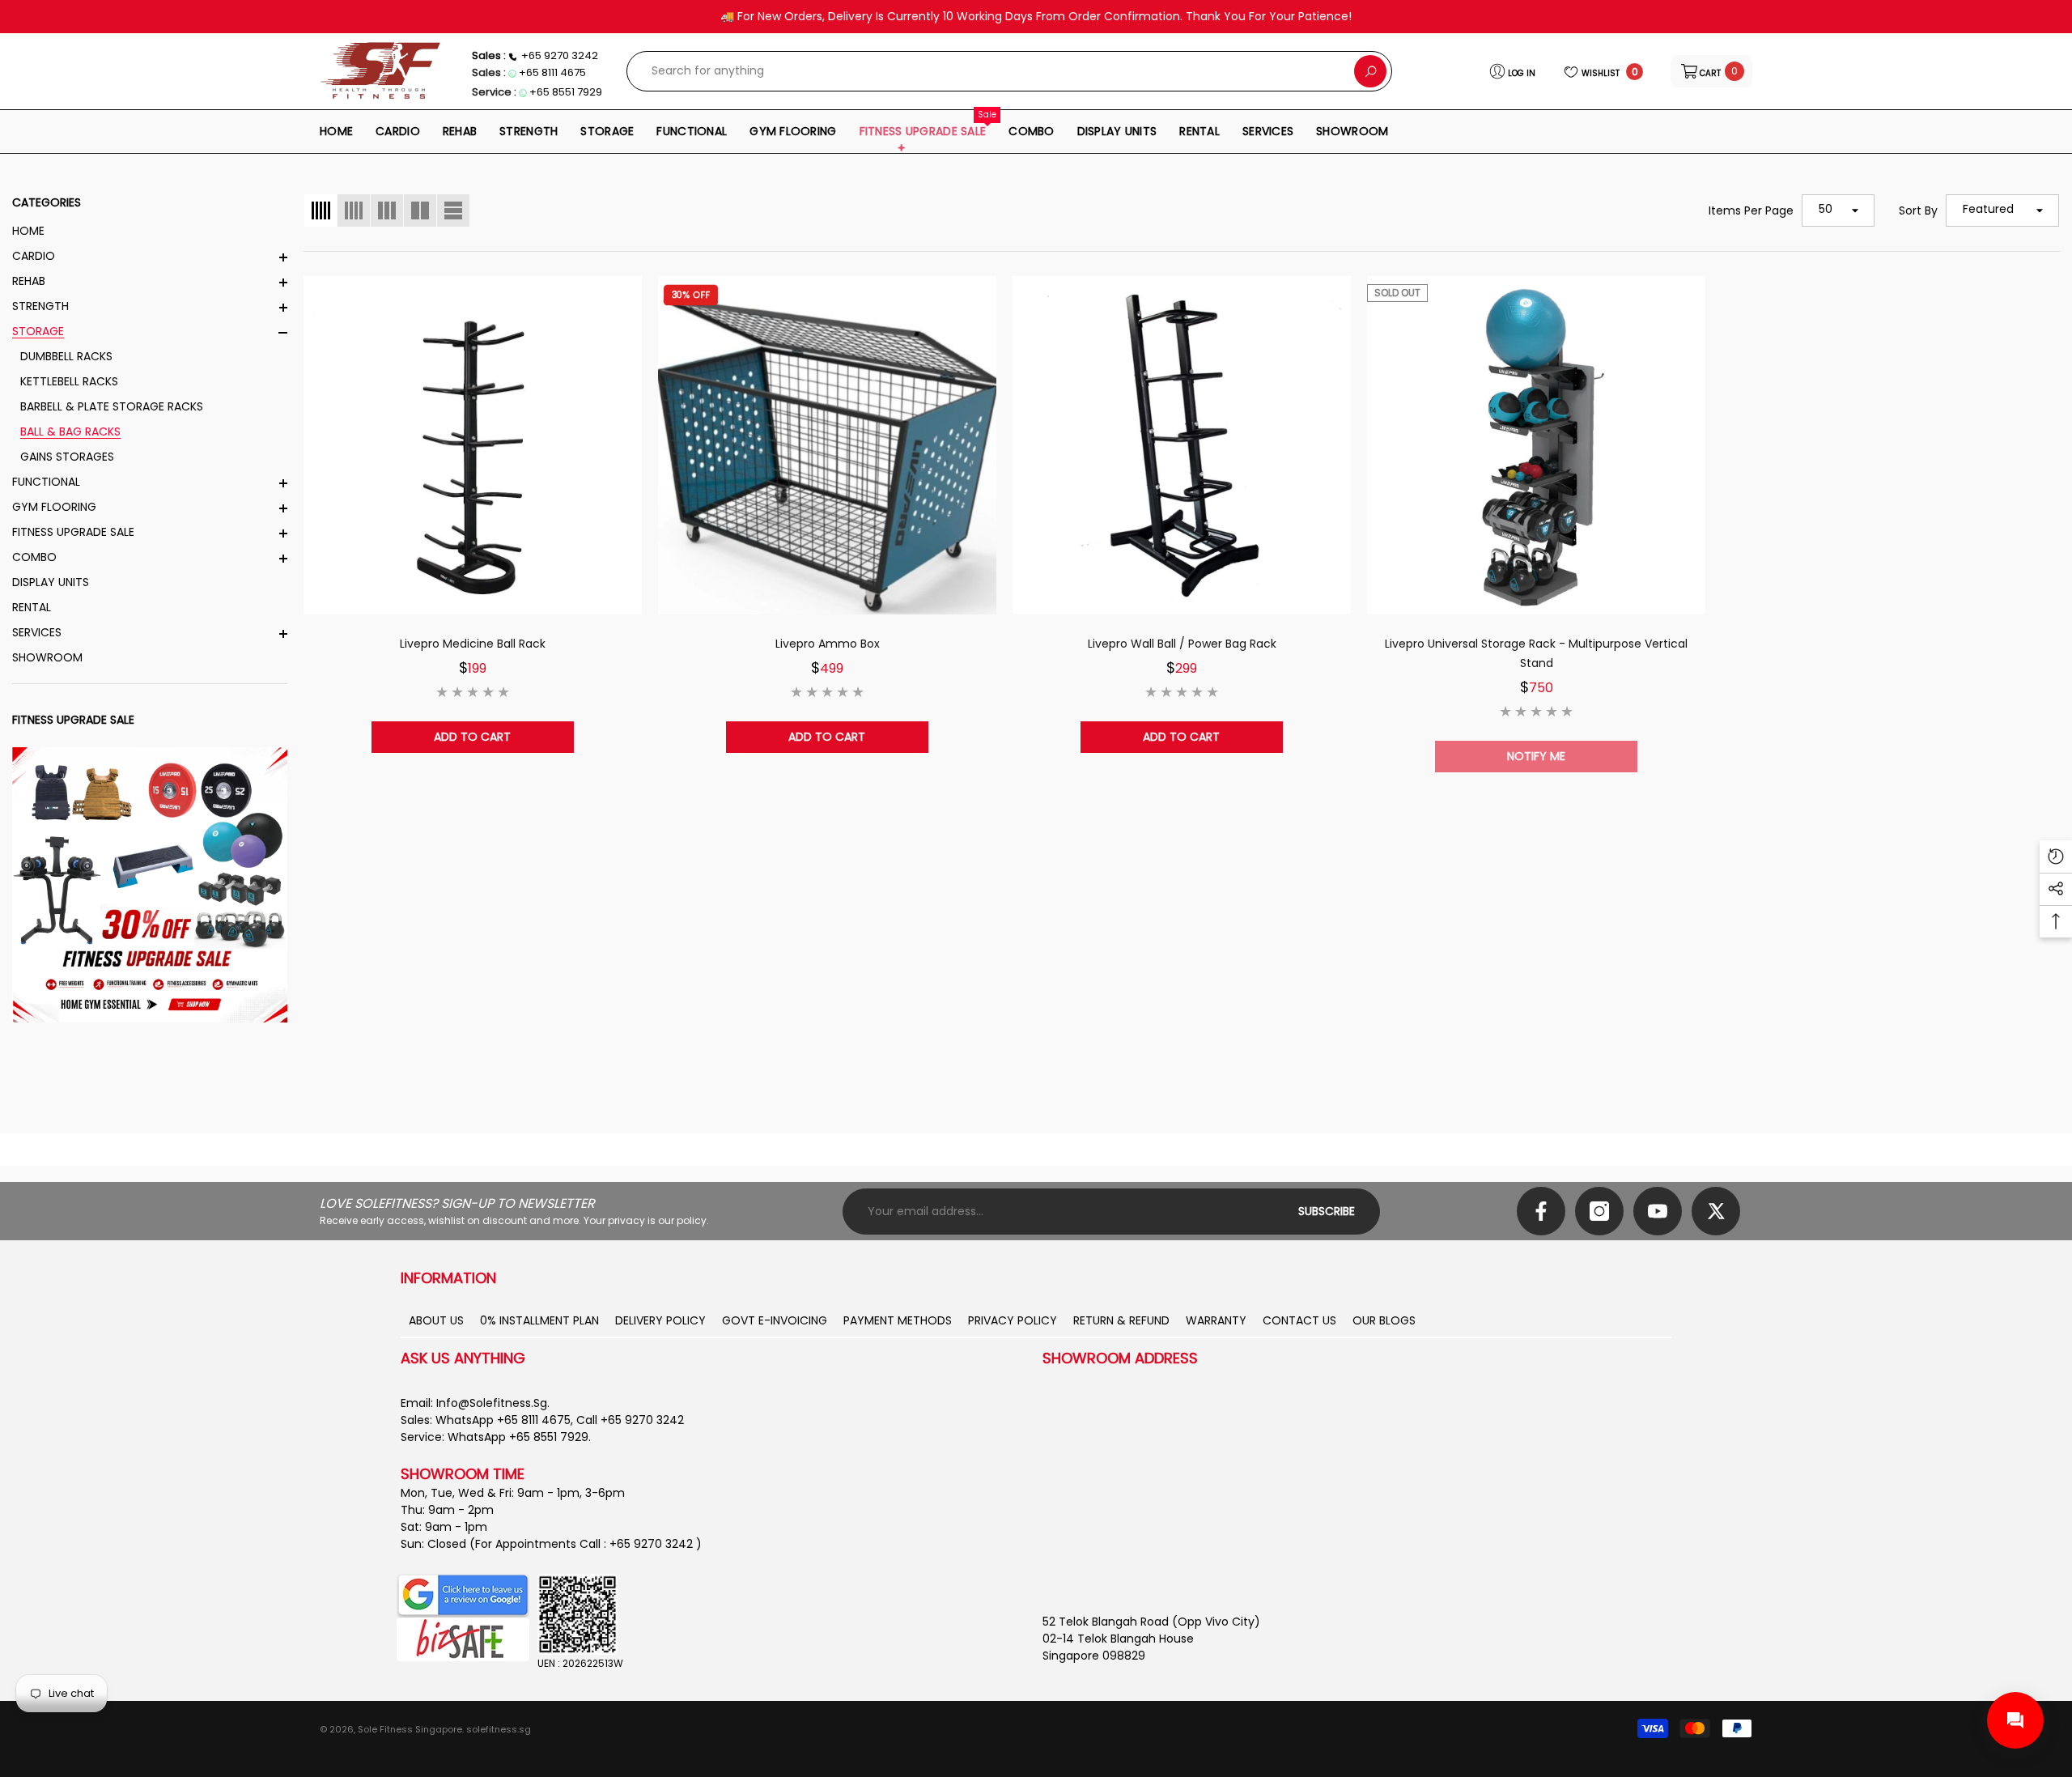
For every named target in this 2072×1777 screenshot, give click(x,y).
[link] (150, 885)
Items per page (1751, 210)
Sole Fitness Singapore (410, 1729)
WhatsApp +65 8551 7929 (518, 1437)
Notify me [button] (1536, 756)
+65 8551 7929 (566, 92)
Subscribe (1327, 1211)
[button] (1711, 71)
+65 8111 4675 (552, 72)
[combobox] (991, 71)
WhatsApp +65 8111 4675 (503, 1420)
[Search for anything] (1009, 71)
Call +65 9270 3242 (630, 1420)
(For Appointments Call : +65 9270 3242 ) (586, 1544)
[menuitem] (150, 231)
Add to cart (472, 737)
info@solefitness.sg (492, 1403)
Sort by (1918, 210)
